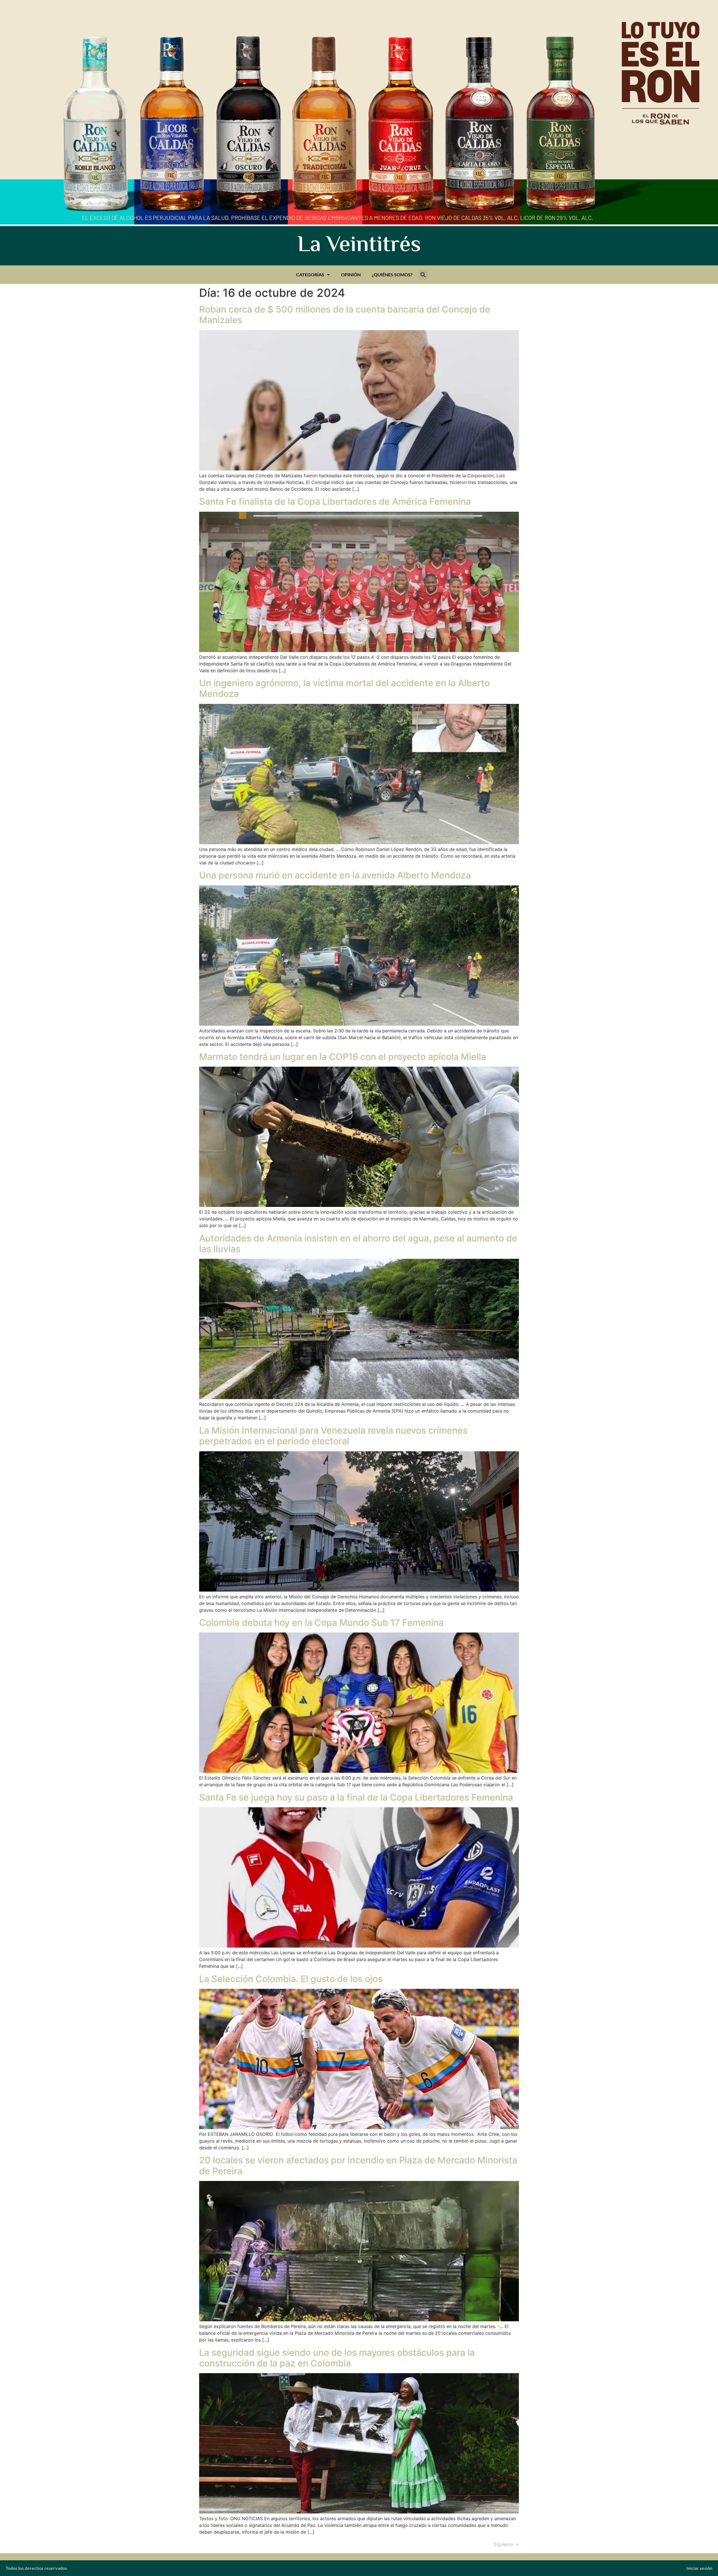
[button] (423, 275)
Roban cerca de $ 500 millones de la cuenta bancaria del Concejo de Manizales (345, 315)
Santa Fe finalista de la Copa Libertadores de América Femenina (335, 501)
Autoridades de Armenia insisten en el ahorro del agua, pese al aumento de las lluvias (358, 1244)
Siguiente (506, 2544)
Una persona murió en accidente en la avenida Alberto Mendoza (335, 875)
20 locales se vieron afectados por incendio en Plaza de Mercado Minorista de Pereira (358, 2165)
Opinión (351, 275)
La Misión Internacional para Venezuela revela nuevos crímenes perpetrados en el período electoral (333, 1436)
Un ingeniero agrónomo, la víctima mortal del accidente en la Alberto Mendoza (344, 688)
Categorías (310, 275)
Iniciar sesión (699, 2568)
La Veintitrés (359, 246)
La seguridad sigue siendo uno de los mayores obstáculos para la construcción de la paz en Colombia (337, 2358)
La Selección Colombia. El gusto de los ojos (291, 1979)
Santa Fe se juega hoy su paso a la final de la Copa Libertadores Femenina (356, 1797)
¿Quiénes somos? (392, 275)
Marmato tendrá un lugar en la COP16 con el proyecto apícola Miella (343, 1057)
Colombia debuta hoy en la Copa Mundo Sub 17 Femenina (321, 1623)
